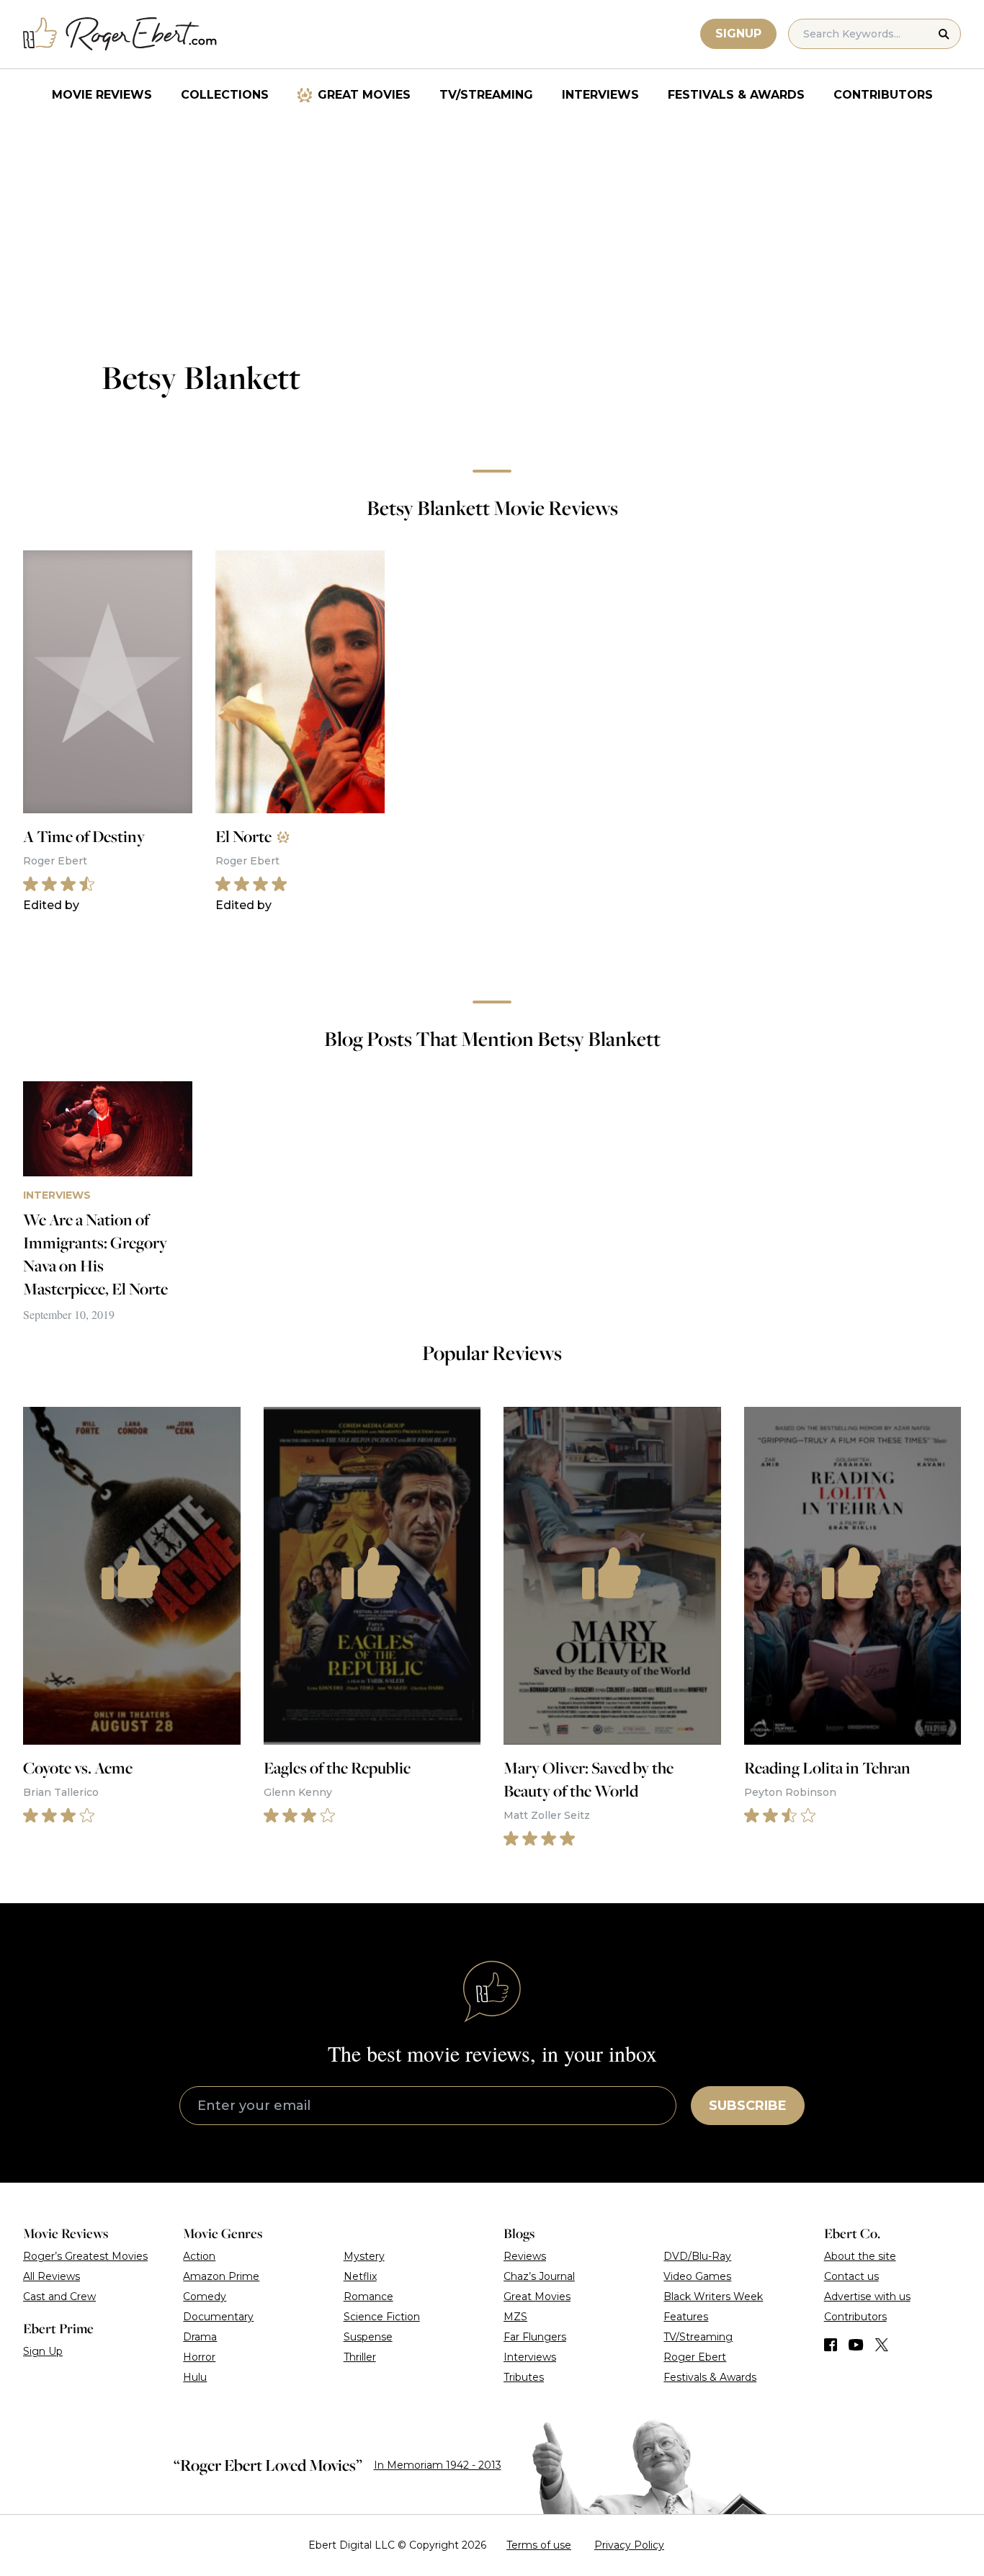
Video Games (697, 2276)
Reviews (525, 2256)
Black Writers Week (713, 2297)
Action (199, 2256)
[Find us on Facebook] (831, 2345)
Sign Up (43, 2351)
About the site (860, 2256)
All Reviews (52, 2276)
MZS (515, 2317)
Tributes (524, 2377)
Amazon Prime (221, 2276)
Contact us (851, 2276)
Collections (225, 95)
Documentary (218, 2317)
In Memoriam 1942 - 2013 (438, 2465)
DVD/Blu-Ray (697, 2256)
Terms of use (539, 2545)
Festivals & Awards (736, 95)
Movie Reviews (102, 95)
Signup (738, 33)
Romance (368, 2297)
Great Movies (364, 95)
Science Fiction (382, 2317)
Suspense (368, 2337)
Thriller (360, 2357)
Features (686, 2317)
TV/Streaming (486, 95)
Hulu (195, 2377)
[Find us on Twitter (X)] (882, 2345)
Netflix (360, 2276)
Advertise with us (867, 2297)
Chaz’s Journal (539, 2276)
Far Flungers (535, 2337)
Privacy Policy (629, 2545)
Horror (199, 2357)
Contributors (883, 95)
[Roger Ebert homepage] (120, 34)
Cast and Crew (59, 2297)
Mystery (364, 2256)
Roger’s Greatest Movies (85, 2256)
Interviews (600, 95)
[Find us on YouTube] (856, 2345)
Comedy (205, 2297)
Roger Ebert (695, 2357)
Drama (200, 2337)
